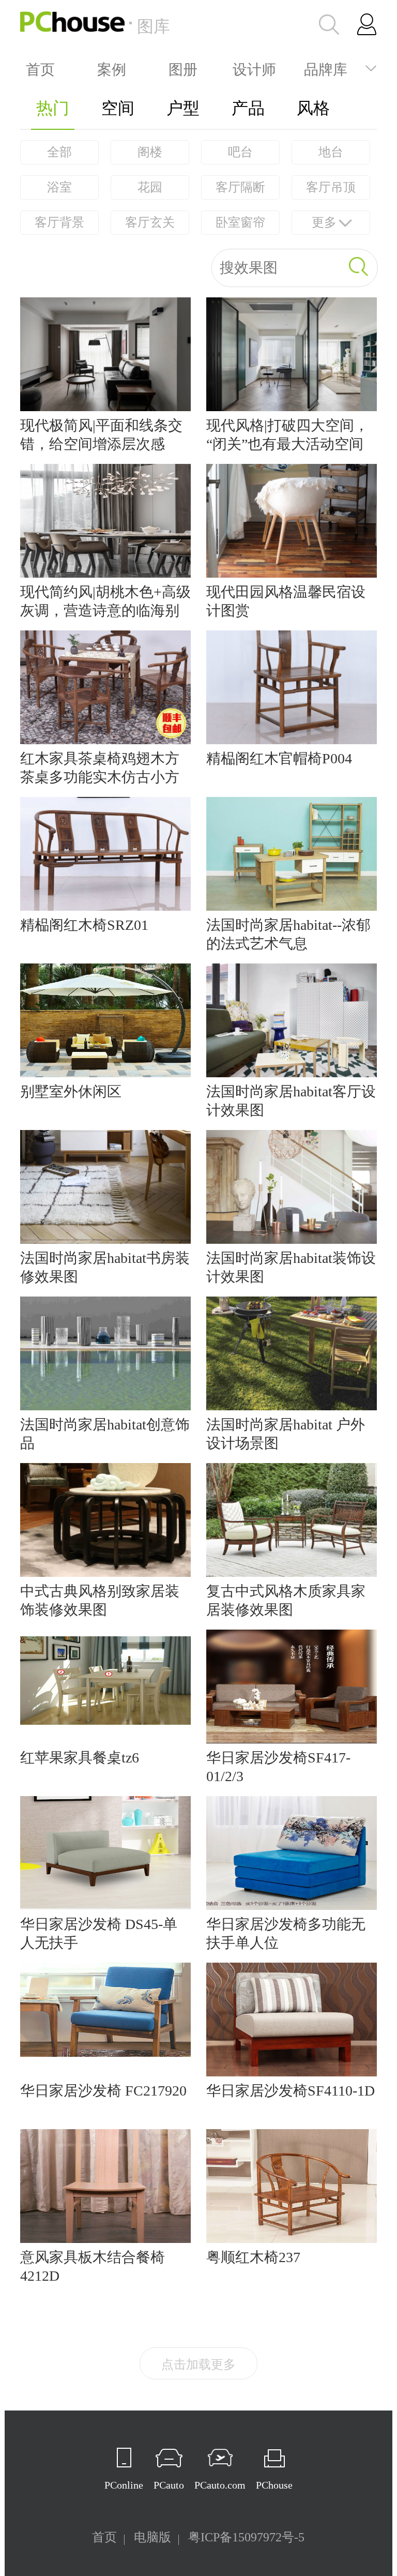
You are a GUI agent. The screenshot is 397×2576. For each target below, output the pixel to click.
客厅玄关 (150, 222)
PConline (124, 2485)
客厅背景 (59, 222)
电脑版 (152, 2537)
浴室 (59, 187)
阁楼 (150, 152)
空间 (118, 108)
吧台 (240, 152)
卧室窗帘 (240, 222)
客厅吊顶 (331, 187)
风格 (313, 108)
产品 (248, 108)
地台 (331, 152)
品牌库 (326, 68)
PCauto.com (220, 2485)
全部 (59, 152)
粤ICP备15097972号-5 (246, 2537)
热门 (53, 108)
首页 (40, 68)
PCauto (169, 2485)
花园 (150, 187)
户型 (183, 108)
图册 (183, 68)
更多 (324, 222)
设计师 (254, 68)
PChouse (274, 2485)
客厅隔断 (240, 187)
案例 (112, 68)
